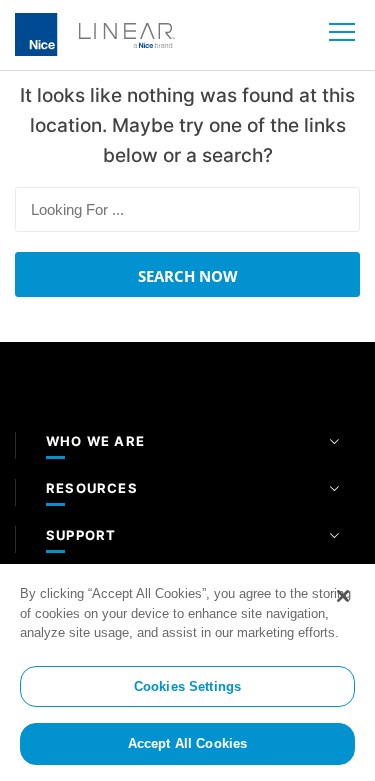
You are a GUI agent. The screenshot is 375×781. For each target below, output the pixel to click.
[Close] (343, 596)
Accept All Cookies (187, 743)
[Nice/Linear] (95, 33)
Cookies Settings (187, 686)
